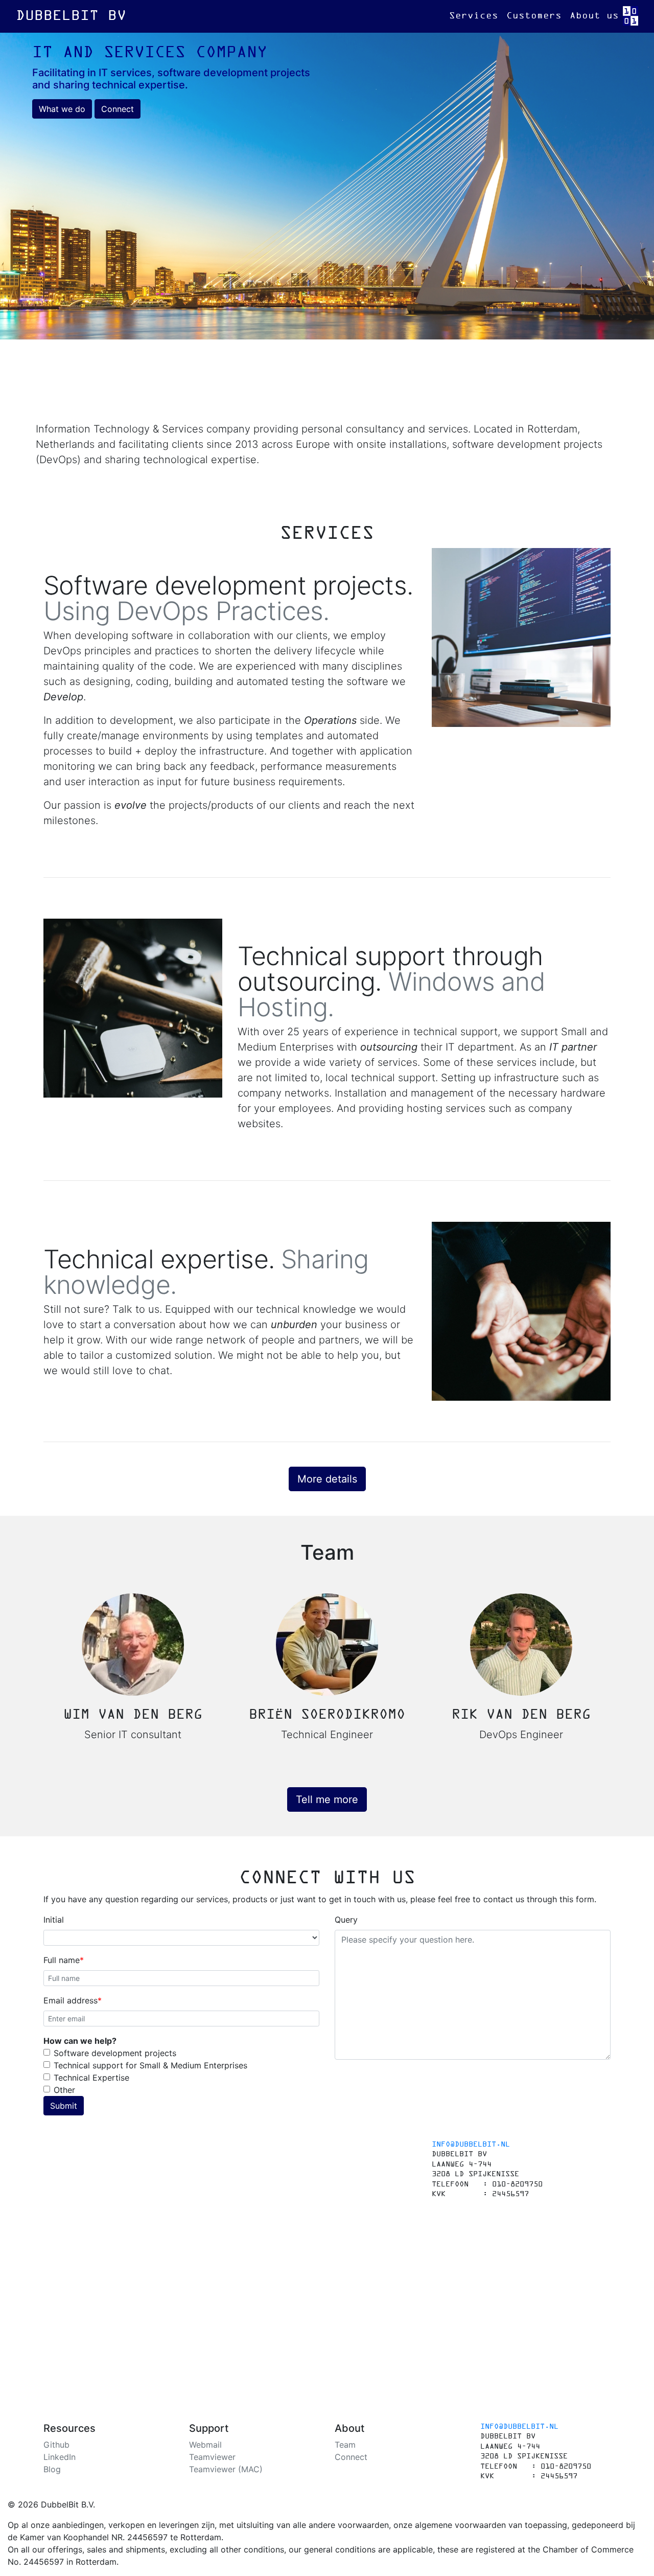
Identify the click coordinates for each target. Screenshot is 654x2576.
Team (345, 2445)
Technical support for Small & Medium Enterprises (150, 2065)
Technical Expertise (91, 2078)
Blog (52, 2469)
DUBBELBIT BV (71, 16)
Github (56, 2445)
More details (327, 1479)
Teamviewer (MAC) (226, 2469)
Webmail (205, 2445)
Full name (62, 1960)
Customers (534, 16)
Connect (118, 109)
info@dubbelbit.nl (471, 2145)
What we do (62, 109)
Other (64, 2090)
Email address (71, 2000)
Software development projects (115, 2053)
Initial (54, 1920)
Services (474, 16)
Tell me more (327, 1799)
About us (594, 16)
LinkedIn (60, 2457)
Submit (64, 2106)
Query (346, 1920)
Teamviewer (212, 2457)
